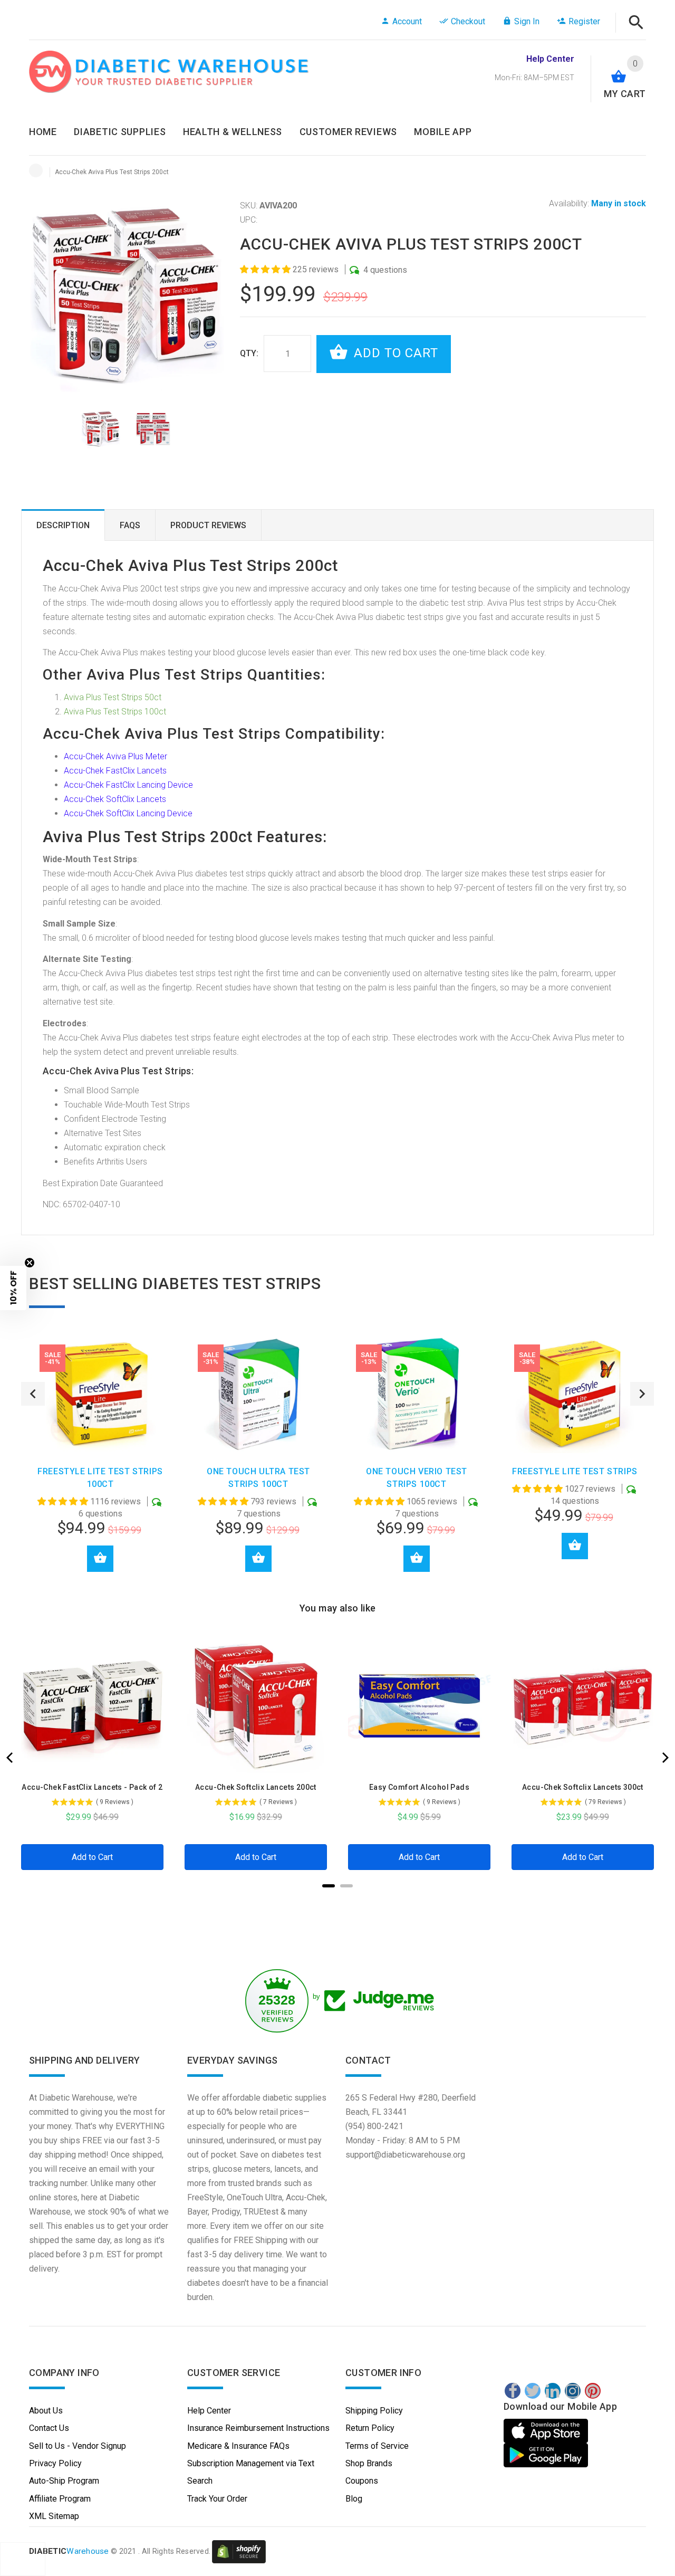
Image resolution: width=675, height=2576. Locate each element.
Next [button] (642, 1394)
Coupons (362, 2481)
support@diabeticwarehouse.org (405, 2155)
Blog (354, 2499)
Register (584, 21)
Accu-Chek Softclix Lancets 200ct (256, 1787)
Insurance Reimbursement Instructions (258, 2428)
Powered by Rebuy (337, 1900)
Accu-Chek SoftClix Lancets (115, 799)
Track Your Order (217, 2499)
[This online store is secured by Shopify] (239, 2551)
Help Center (209, 2411)
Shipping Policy (374, 2411)
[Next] (664, 1758)
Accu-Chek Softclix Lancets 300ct (583, 1787)
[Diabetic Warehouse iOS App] (547, 2431)
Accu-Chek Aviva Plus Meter (115, 756)
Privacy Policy (55, 2463)
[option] (101, 429)
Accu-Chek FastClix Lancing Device (128, 785)
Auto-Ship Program (64, 2481)
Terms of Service (377, 2446)
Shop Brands (369, 2463)
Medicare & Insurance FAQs (238, 2446)
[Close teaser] (30, 1263)
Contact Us (49, 2428)
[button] (266, 269)
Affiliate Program (60, 2499)
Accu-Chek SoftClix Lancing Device (128, 813)
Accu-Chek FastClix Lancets (115, 771)
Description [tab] (63, 525)
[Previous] (11, 1758)
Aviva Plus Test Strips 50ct (113, 697)
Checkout (468, 21)
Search (200, 2481)
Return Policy (370, 2428)
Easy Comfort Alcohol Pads (419, 1787)
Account (407, 21)
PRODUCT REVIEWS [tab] (208, 525)
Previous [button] (33, 1394)
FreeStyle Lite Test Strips (575, 1471)
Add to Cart (394, 353)
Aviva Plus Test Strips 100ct (115, 712)
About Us (46, 2411)
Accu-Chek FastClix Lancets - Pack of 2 (92, 1787)
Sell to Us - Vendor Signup (78, 2446)
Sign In (527, 21)
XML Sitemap (54, 2516)
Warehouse (69, 2551)
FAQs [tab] (130, 525)
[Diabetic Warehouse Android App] (546, 2455)
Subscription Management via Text (251, 2463)
